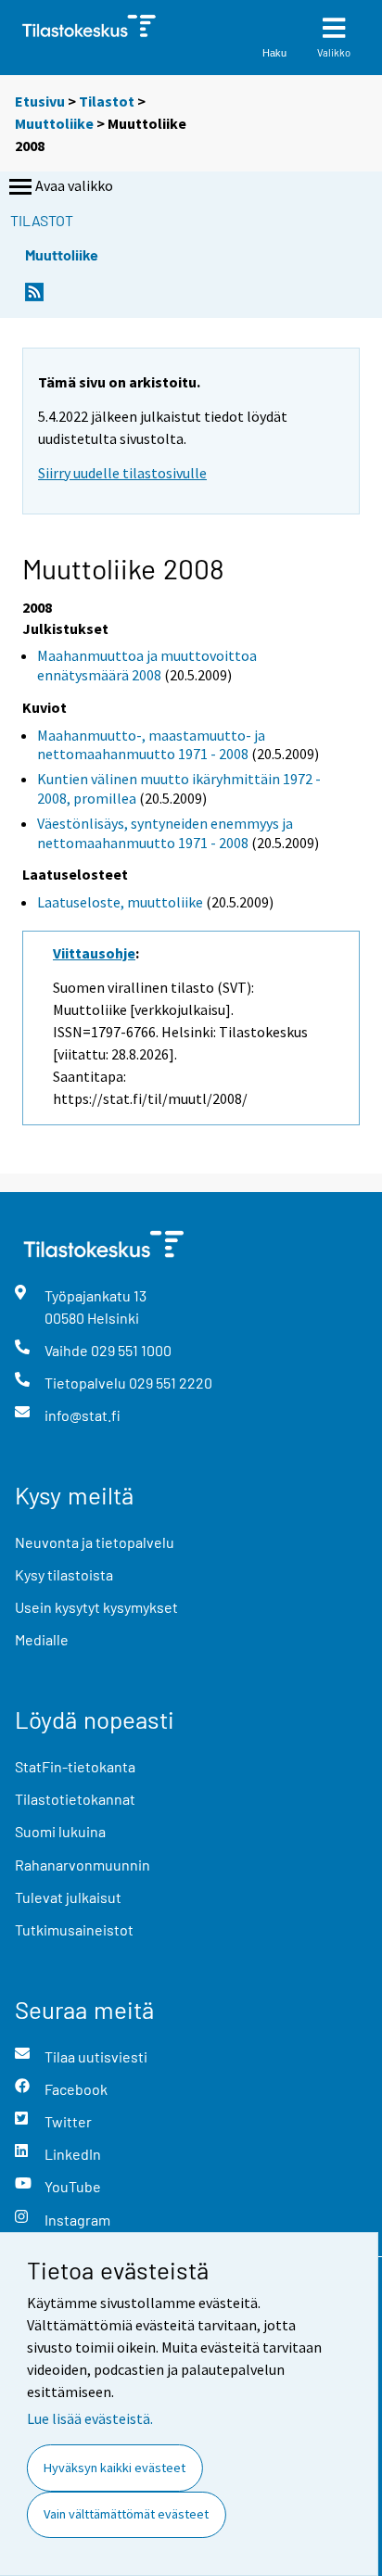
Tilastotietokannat (75, 1799)
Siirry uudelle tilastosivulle (122, 473)
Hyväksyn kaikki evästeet (115, 2468)
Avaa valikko (74, 185)
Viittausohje (94, 953)
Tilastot (107, 101)
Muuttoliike (54, 123)
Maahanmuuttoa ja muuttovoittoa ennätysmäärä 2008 (147, 665)
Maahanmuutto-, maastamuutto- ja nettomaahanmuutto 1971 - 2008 (151, 745)
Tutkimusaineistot (74, 1929)
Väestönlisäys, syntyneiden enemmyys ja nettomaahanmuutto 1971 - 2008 (165, 833)
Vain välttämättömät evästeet (126, 2514)
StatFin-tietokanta (75, 1766)
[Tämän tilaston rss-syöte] (34, 297)
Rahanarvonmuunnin (83, 1865)
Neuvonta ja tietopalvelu (95, 1542)
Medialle (42, 1639)
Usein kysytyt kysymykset (96, 1607)
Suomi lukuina (60, 1831)
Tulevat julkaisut (68, 1897)
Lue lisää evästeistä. (90, 2418)
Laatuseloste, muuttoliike (120, 902)
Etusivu (40, 101)
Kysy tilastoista (64, 1574)
